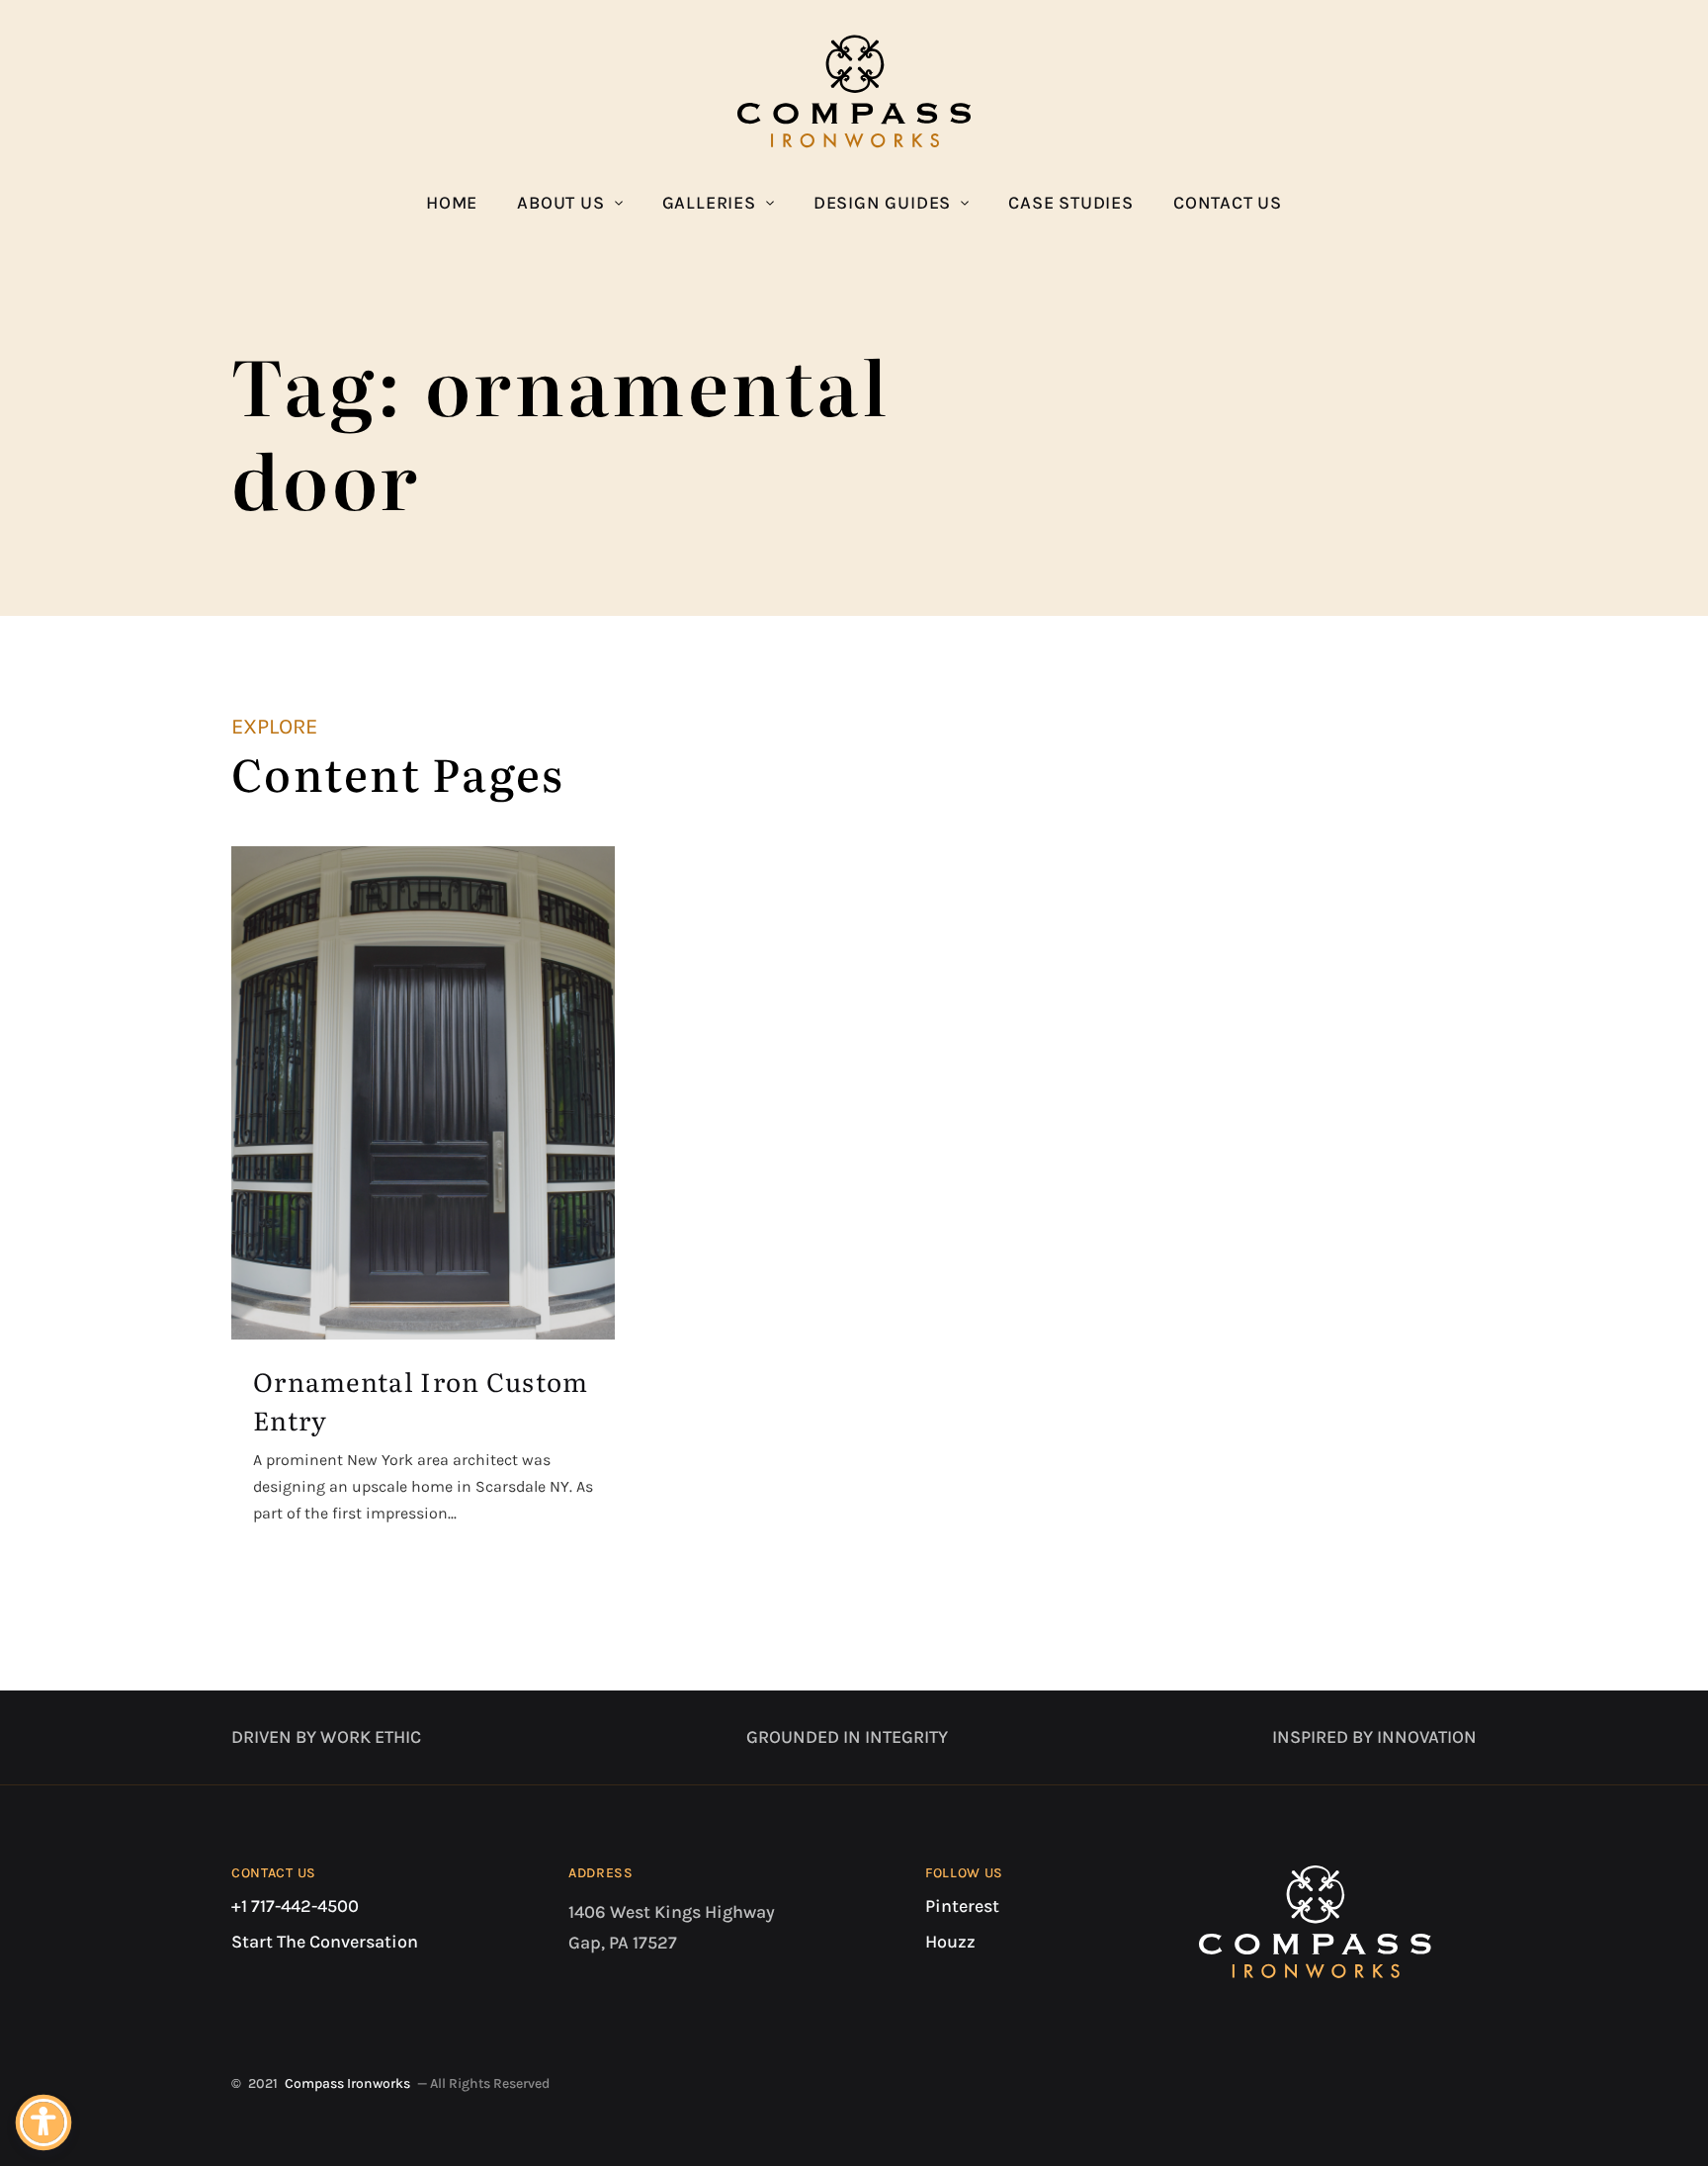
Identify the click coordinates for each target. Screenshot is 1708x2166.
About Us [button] (560, 203)
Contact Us (1228, 203)
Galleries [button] (709, 203)
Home (452, 203)
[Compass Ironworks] (854, 91)
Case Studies (1071, 203)
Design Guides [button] (882, 203)
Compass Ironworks (347, 2083)
